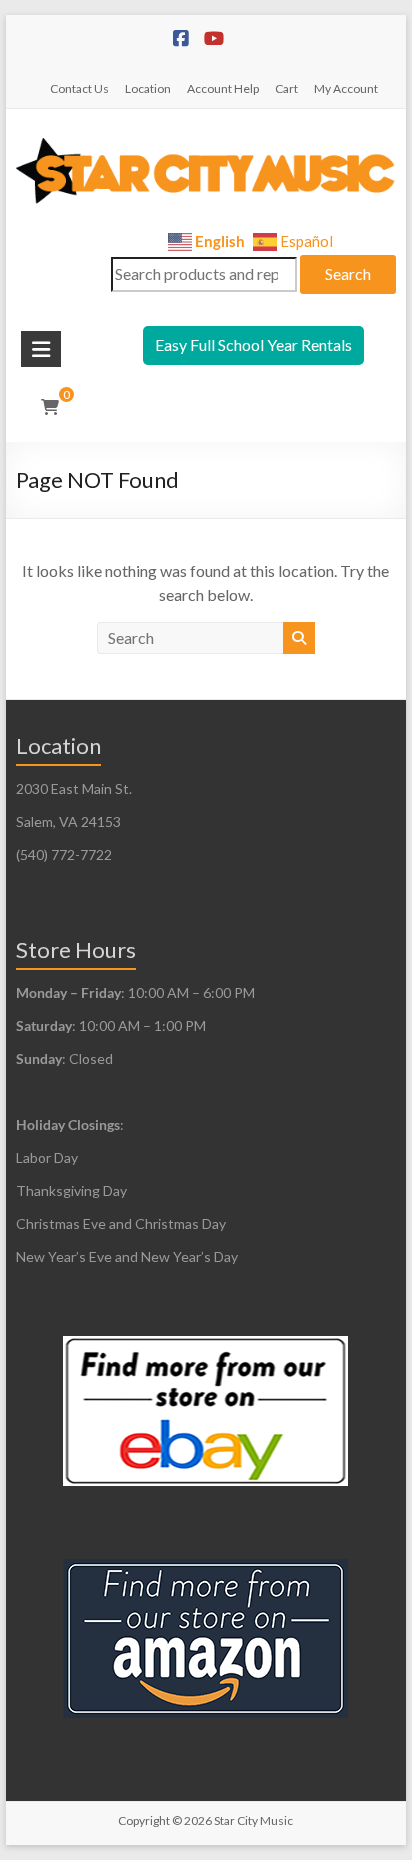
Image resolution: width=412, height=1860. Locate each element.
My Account (346, 88)
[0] (50, 407)
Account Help (223, 88)
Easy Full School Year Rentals (253, 344)
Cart (286, 88)
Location (148, 88)
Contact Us (79, 88)
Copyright (144, 1820)
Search (348, 273)
